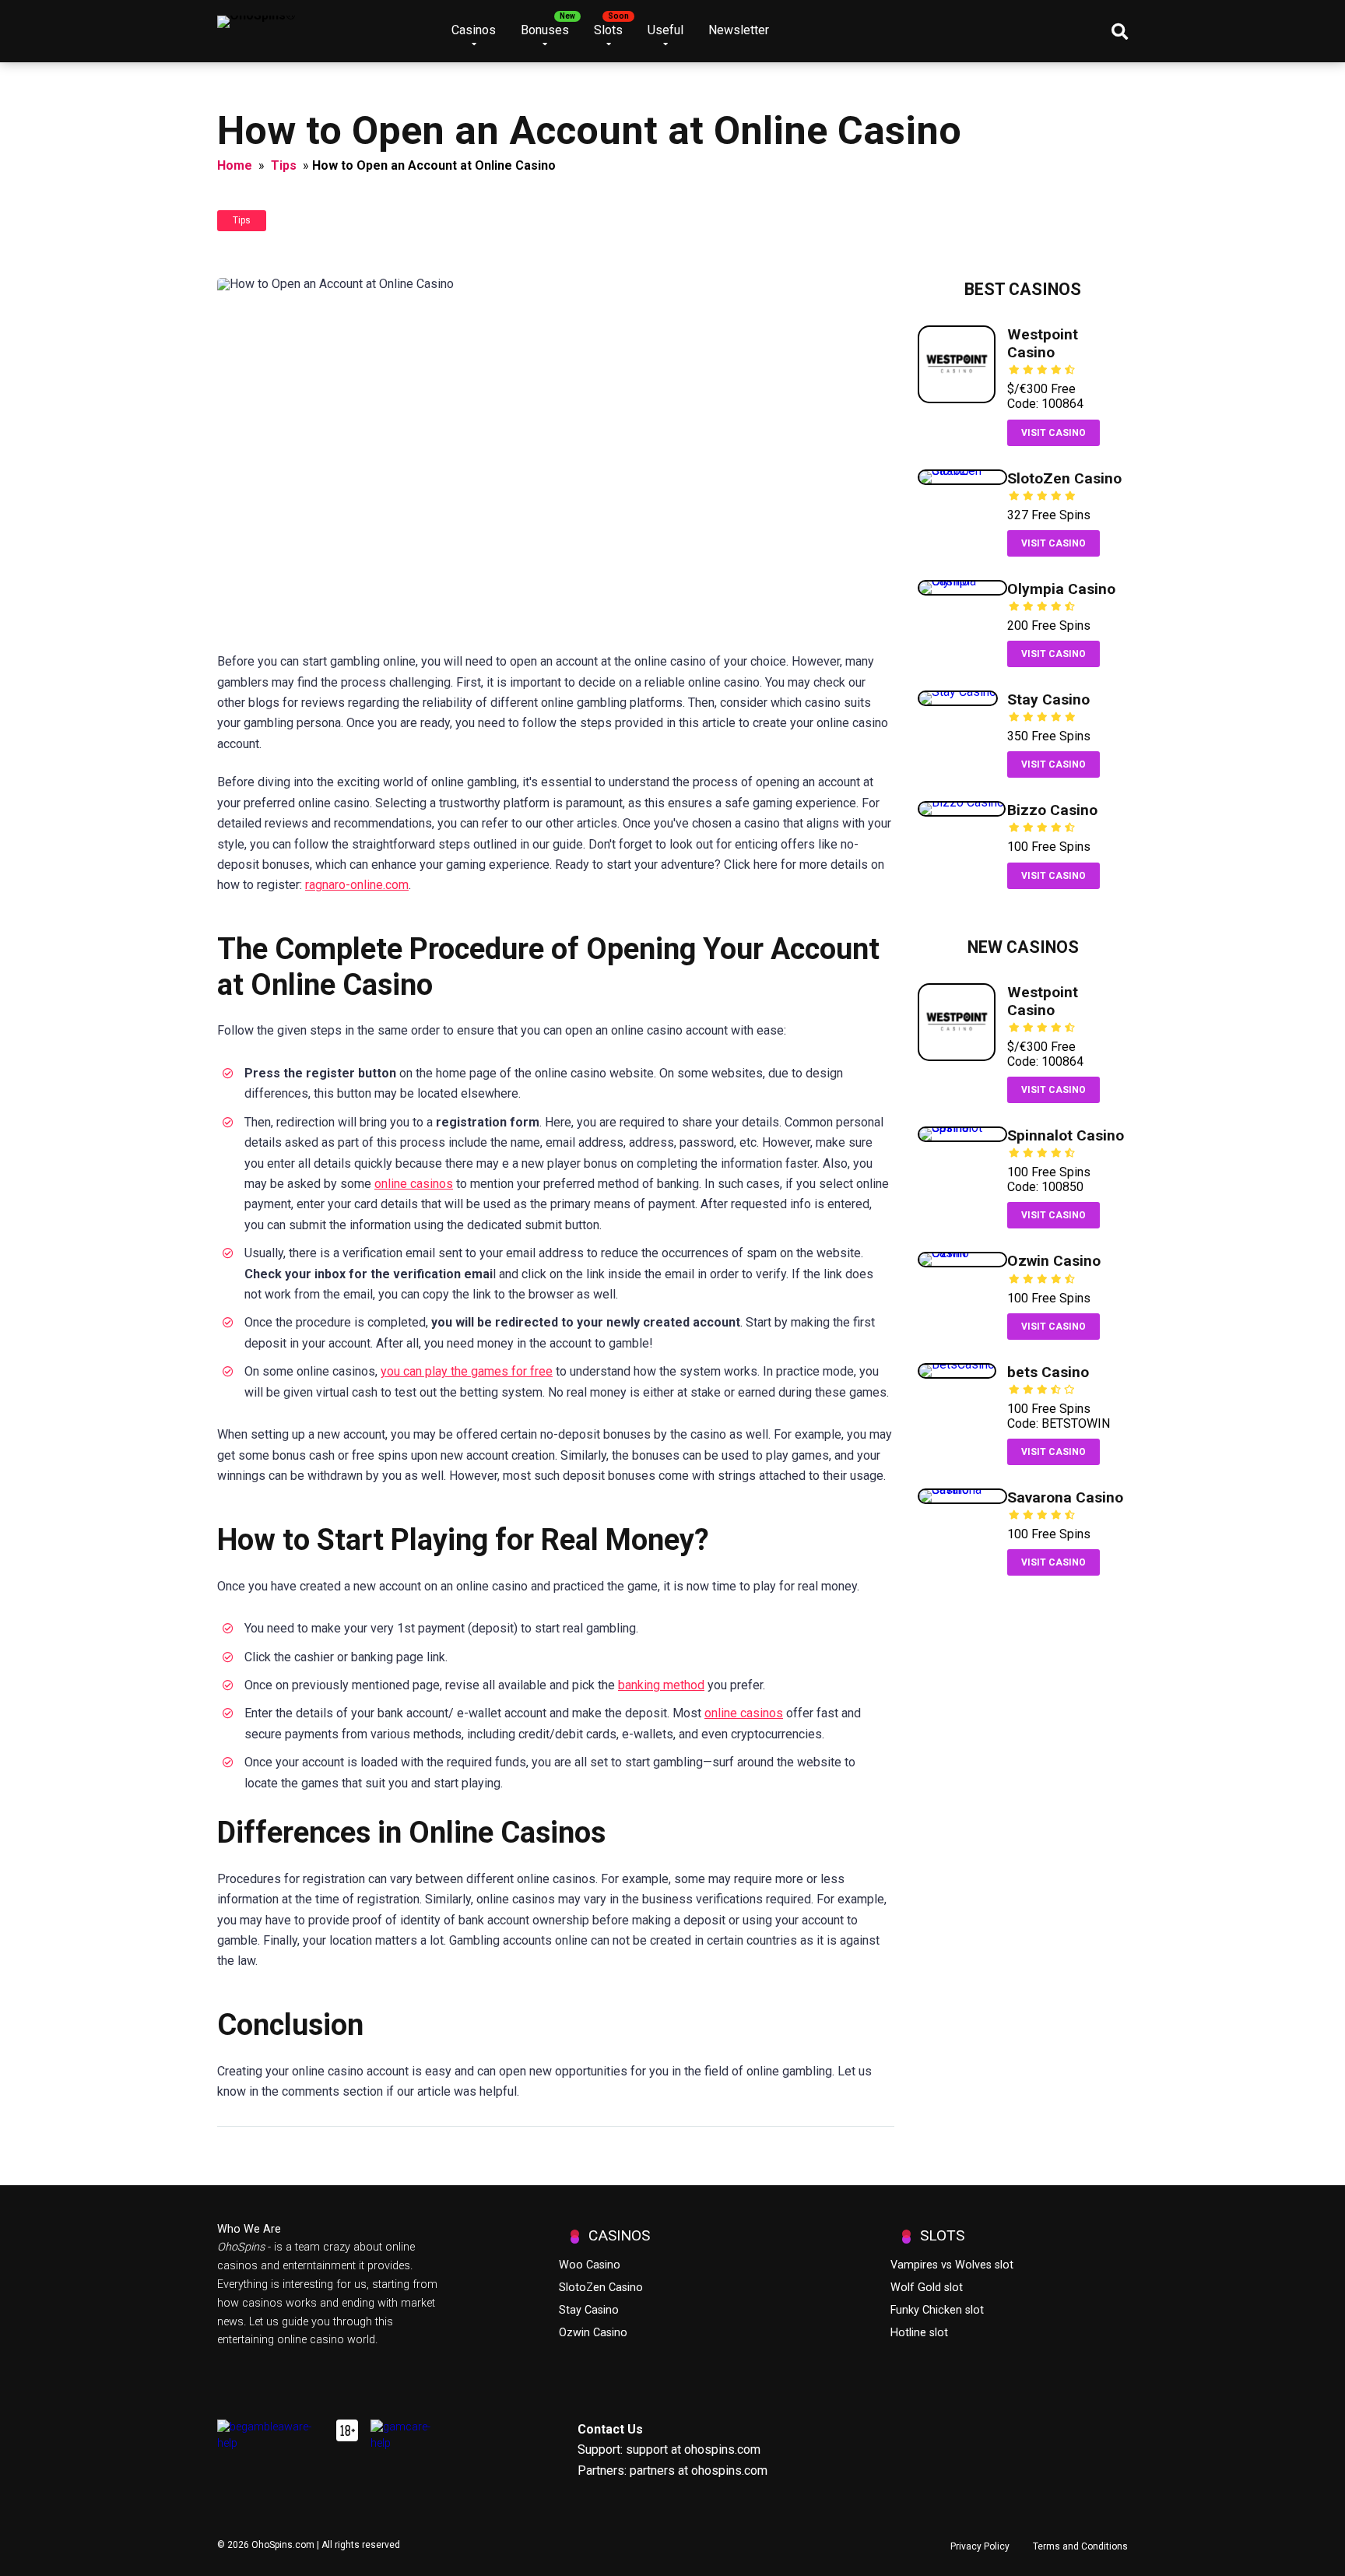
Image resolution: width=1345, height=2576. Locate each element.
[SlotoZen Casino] (962, 471)
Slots (608, 30)
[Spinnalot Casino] (962, 1128)
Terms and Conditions (1080, 2546)
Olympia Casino (1061, 589)
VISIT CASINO (1054, 433)
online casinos (414, 1184)
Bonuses (545, 30)
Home (235, 165)
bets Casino (1048, 1372)
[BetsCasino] (957, 1364)
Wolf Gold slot (927, 2288)
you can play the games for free (467, 1371)
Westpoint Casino (1043, 343)
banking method (661, 1685)
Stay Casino (1048, 699)
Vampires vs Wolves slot (952, 2265)
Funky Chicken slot (937, 2310)
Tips (284, 165)
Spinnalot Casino (1066, 1135)
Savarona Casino (1065, 1497)
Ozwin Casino (1054, 1261)
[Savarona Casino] (962, 1490)
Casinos (474, 30)
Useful (665, 30)
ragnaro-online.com (357, 885)
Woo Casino (590, 2265)
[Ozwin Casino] (962, 1253)
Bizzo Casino (1052, 810)
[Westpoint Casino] (957, 399)
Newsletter (739, 30)
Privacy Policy (980, 2546)
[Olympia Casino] (962, 581)
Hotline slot (919, 2333)
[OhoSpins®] (256, 16)
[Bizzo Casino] (962, 802)
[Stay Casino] (958, 692)
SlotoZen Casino (1064, 478)
